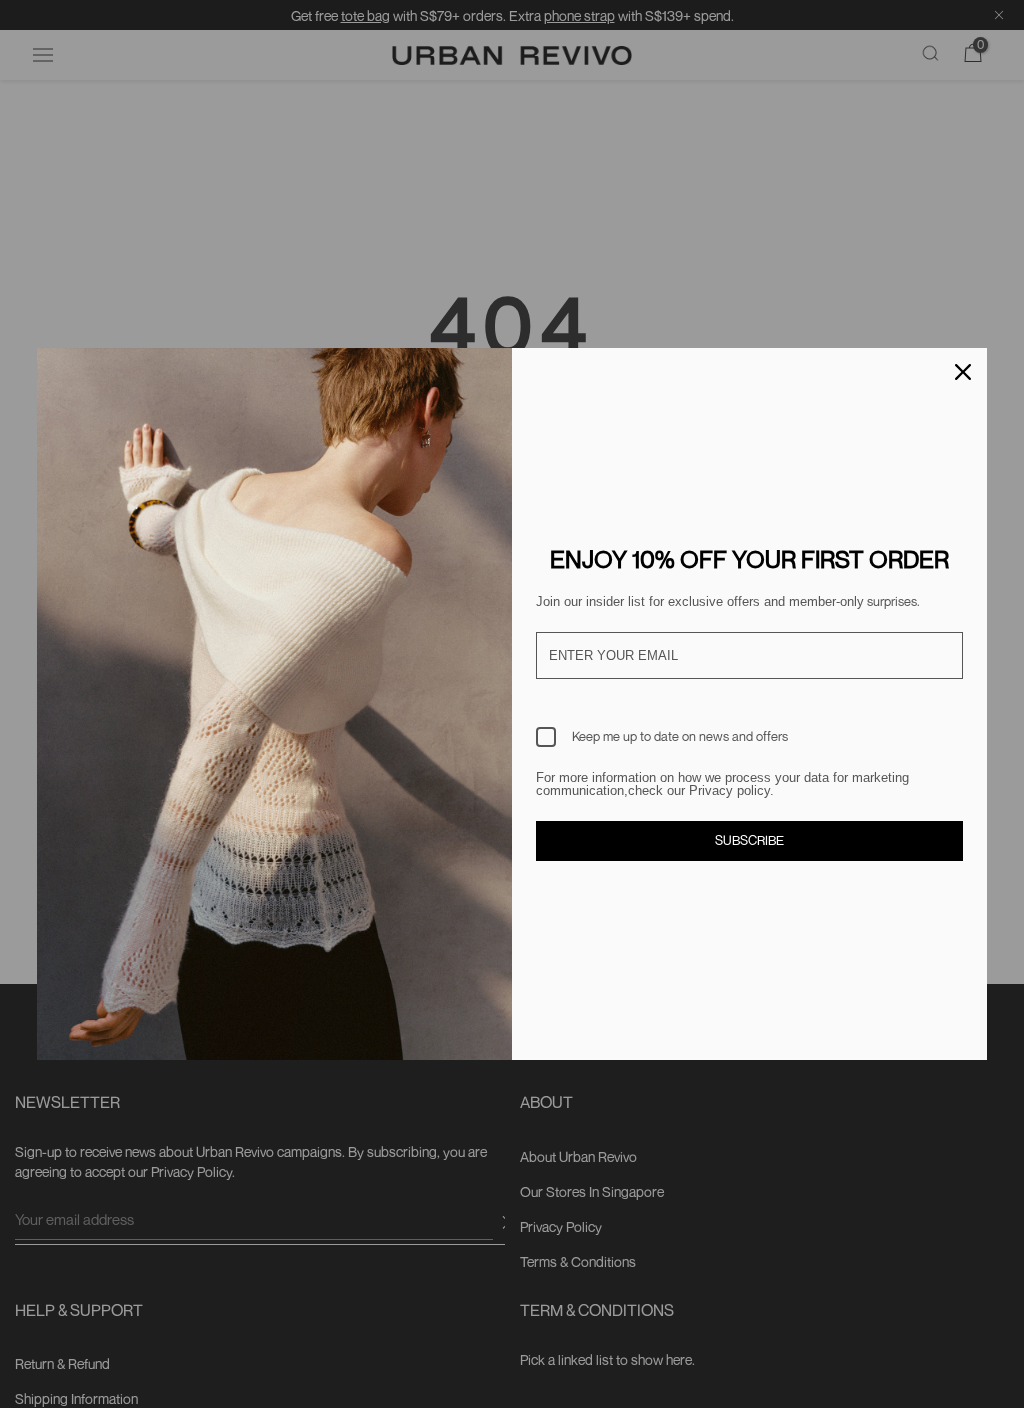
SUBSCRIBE (749, 840)
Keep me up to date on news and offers (680, 736)
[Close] (963, 372)
